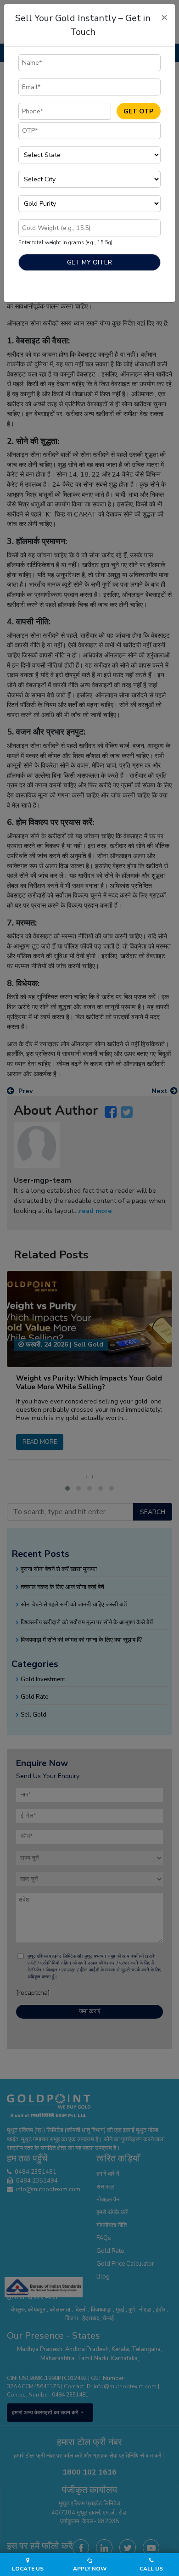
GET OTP (138, 111)
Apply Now (90, 2569)
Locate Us (28, 2569)
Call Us (151, 2569)
